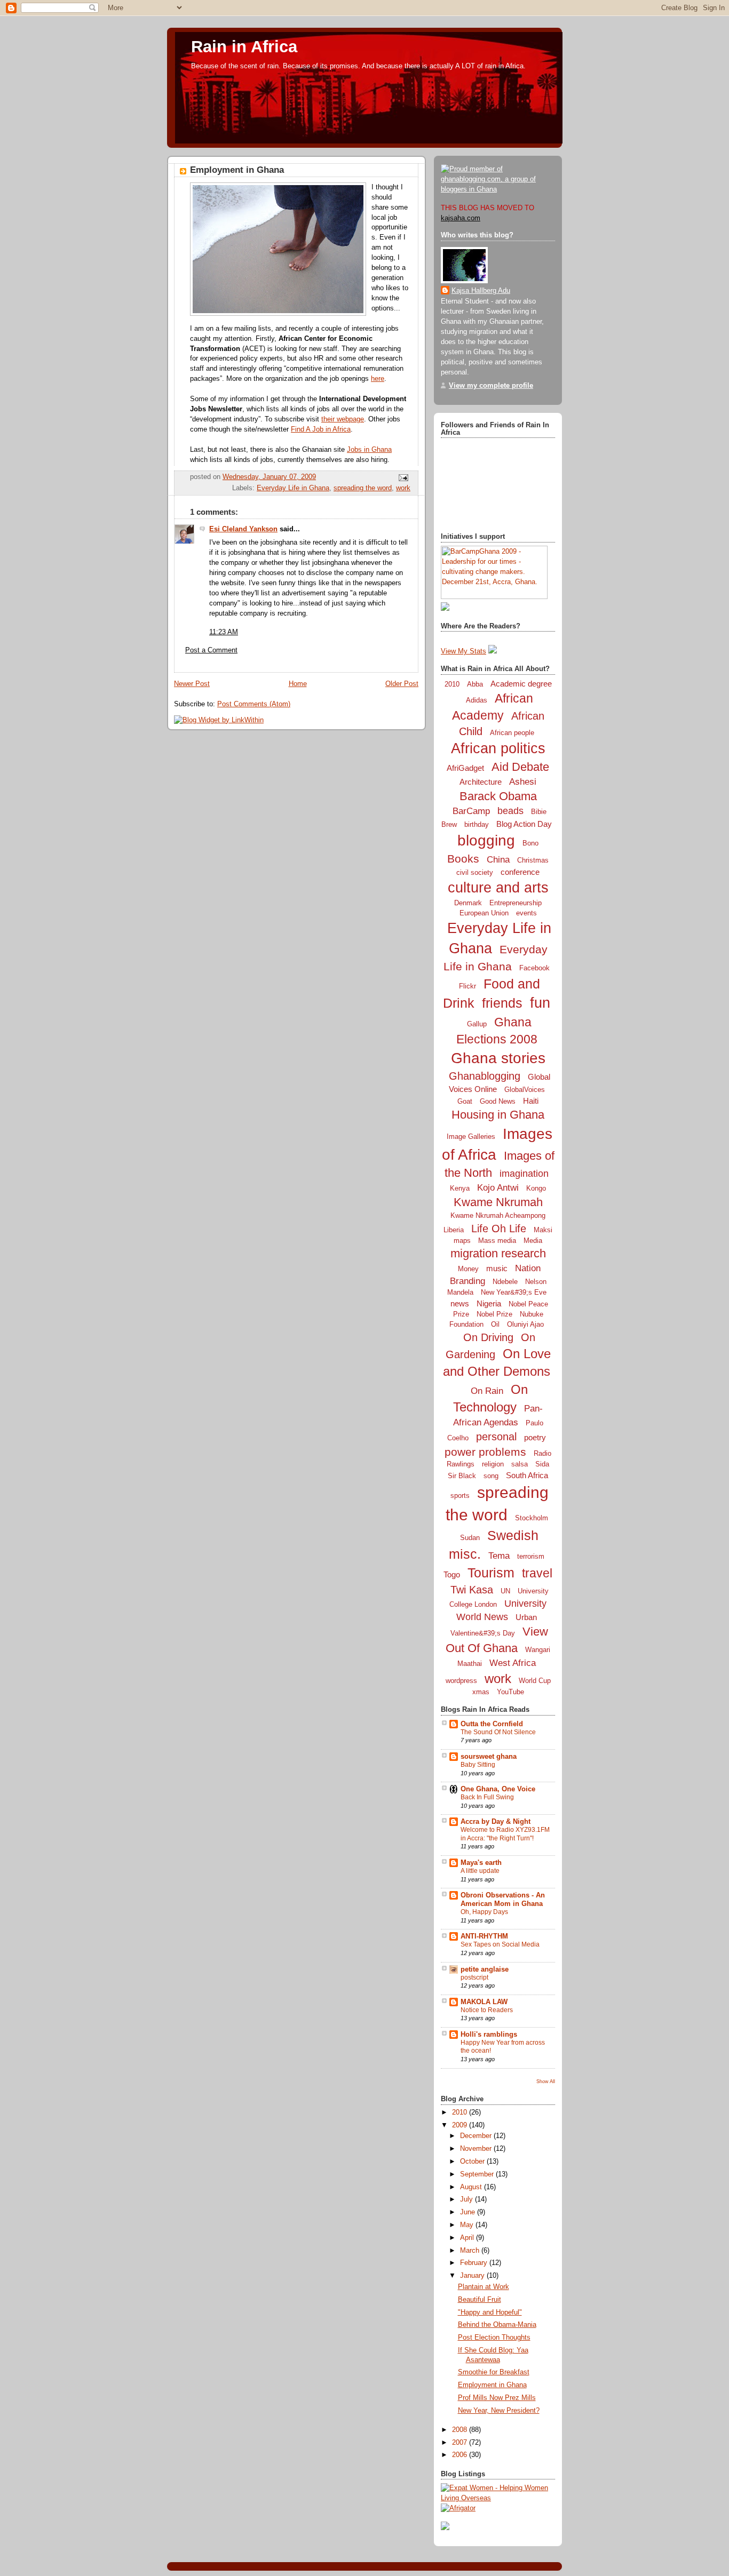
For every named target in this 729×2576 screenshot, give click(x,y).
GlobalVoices (525, 1090)
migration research (498, 1253)
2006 (461, 2455)
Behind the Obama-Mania (497, 2325)
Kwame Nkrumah (498, 1202)
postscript (474, 1977)
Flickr (467, 986)
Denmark (468, 903)
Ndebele (505, 1282)
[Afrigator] (458, 2508)
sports (460, 1496)
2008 (461, 2430)
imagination (524, 1174)
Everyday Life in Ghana (293, 488)
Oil (495, 1324)
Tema (499, 1556)
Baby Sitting (478, 1765)
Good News (498, 1101)
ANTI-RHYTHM (484, 1936)
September (478, 2174)
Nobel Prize (494, 1314)
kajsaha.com (461, 218)
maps (462, 1241)
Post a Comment (211, 650)
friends (502, 1003)
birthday (477, 824)
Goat (465, 1101)
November (477, 2149)
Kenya (460, 1188)
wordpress (461, 1681)
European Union (484, 913)
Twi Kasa (472, 1590)
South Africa (527, 1475)
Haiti (531, 1101)
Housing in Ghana (498, 1115)
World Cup (535, 1681)
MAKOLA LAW (484, 2002)
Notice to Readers (487, 2010)
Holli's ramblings (489, 2035)
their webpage (343, 419)
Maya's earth (481, 1863)
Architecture (481, 782)
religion (493, 1464)
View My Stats (463, 651)
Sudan (470, 1538)
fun (540, 1003)
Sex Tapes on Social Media (500, 1944)
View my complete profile (491, 386)
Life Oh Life (499, 1229)
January (473, 2276)
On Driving (488, 1337)
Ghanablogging (485, 1076)
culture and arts (498, 888)
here (378, 379)
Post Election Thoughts (494, 2338)
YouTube (510, 1692)
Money (468, 1269)
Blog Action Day (524, 824)
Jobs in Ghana (369, 450)
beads (510, 811)
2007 (461, 2443)
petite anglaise (485, 1969)
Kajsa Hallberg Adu (481, 291)
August (472, 2187)
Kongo (536, 1188)
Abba (475, 684)
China (498, 860)
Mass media (497, 1241)
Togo (452, 1574)
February (475, 2263)
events (526, 913)
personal (496, 1437)
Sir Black (462, 1476)
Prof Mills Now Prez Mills (497, 2398)
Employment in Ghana (237, 170)
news (460, 1303)
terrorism (531, 1556)
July (467, 2199)
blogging (486, 840)
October (473, 2162)
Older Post (402, 684)
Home (298, 684)
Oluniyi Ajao (525, 1324)
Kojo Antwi (498, 1188)
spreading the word (363, 488)
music (497, 1268)
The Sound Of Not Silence (498, 1732)
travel (537, 1573)
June (469, 2212)
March (471, 2251)
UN (505, 1591)
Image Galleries (471, 1137)
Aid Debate (520, 767)
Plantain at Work (484, 2287)
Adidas (477, 700)
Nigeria (489, 1303)
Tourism (491, 1573)
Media (533, 1241)
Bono (530, 843)
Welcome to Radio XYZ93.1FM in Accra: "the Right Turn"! (505, 1834)
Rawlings (461, 1464)
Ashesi (523, 782)
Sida (542, 1464)
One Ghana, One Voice (498, 1789)
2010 (452, 684)
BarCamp (471, 811)
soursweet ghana (489, 1757)
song (491, 1476)
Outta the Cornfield (492, 1724)
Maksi (543, 1230)
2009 (461, 2125)
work (403, 488)
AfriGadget (465, 768)
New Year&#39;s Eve (514, 1292)
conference (520, 872)
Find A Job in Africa (321, 429)
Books (463, 859)
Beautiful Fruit (480, 2300)
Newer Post (192, 684)
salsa (520, 1464)
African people (512, 733)
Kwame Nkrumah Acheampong (498, 1215)
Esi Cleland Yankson (243, 529)
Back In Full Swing (487, 1797)
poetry (535, 1437)
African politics (498, 748)
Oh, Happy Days (484, 1912)
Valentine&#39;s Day (483, 1633)
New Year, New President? (499, 2411)
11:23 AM (224, 632)
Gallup (477, 1024)
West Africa (513, 1663)
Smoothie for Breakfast (494, 2372)
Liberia (454, 1230)
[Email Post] (402, 477)
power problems (485, 1452)
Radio (542, 1453)
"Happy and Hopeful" (490, 2312)
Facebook (534, 968)
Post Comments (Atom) (254, 704)
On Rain (487, 1391)
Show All (546, 2081)
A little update (480, 1871)
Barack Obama (498, 796)
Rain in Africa (244, 47)
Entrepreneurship (516, 903)
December (477, 2136)
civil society (475, 872)
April (468, 2238)
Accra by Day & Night (496, 1822)
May (468, 2225)
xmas (481, 1692)
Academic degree (521, 684)
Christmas (533, 860)
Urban (526, 1617)
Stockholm (532, 1518)
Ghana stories (498, 1058)
